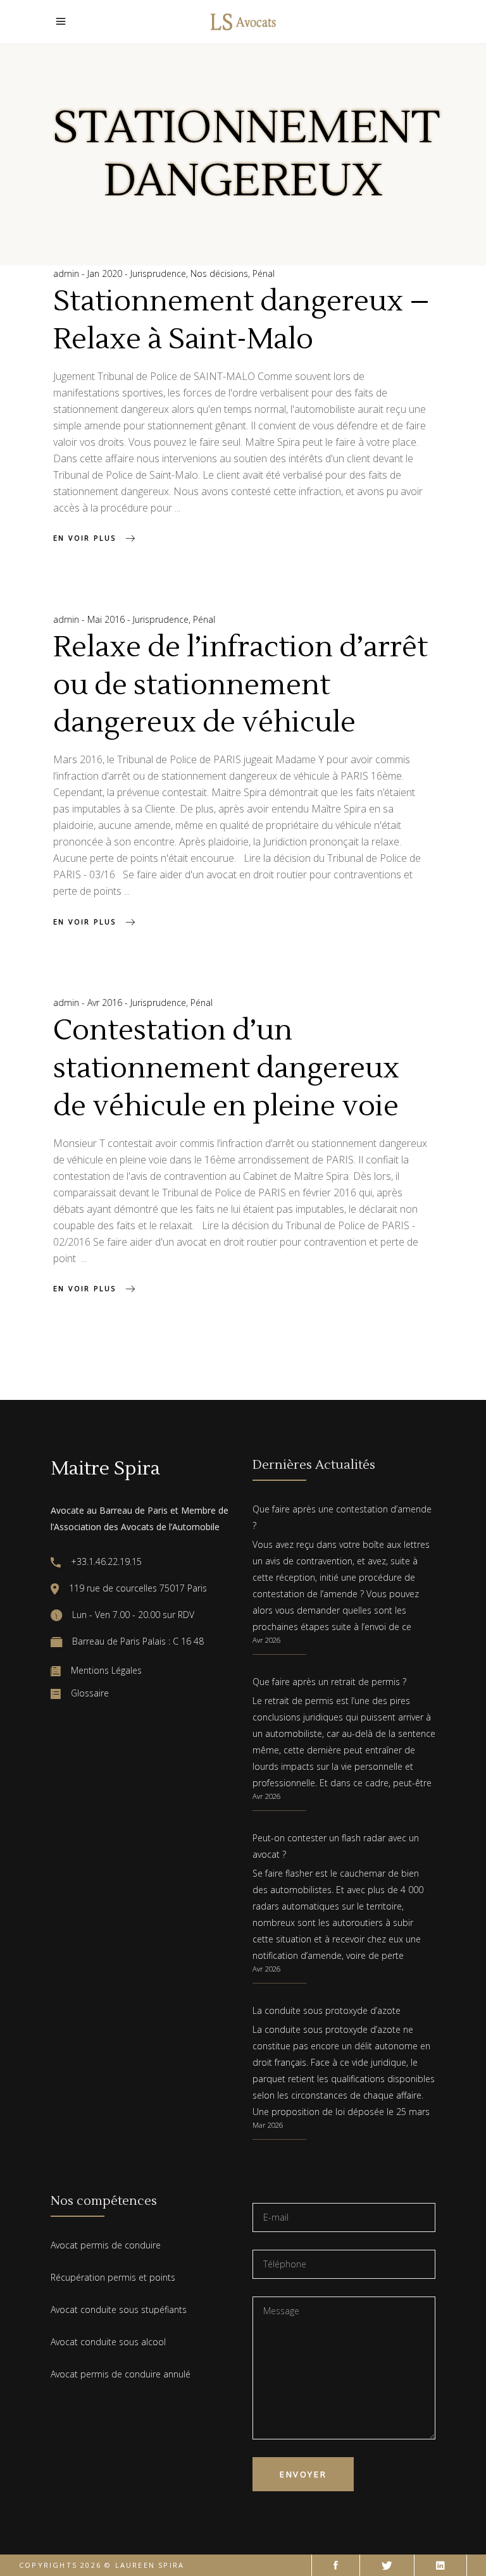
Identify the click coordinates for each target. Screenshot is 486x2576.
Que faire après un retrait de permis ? (329, 1682)
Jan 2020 (106, 273)
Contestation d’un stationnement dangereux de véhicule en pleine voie (226, 1069)
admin (67, 273)
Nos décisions (219, 273)
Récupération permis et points (113, 2277)
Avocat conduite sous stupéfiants (119, 2309)
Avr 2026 (266, 1640)
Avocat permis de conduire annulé (121, 2374)
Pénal (264, 273)
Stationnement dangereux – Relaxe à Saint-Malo (241, 321)
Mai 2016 (107, 619)
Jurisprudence (158, 273)
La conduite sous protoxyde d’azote (327, 2010)
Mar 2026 (268, 2125)
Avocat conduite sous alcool (108, 2342)
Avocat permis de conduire (106, 2245)
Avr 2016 (106, 1003)
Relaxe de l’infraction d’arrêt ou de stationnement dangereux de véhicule (240, 685)
